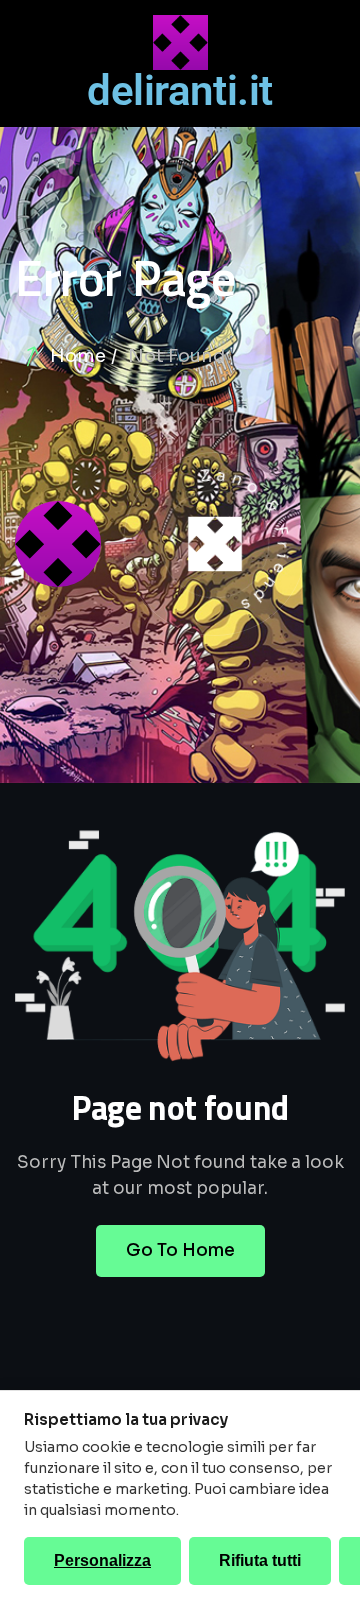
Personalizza (102, 1560)
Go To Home (180, 1250)
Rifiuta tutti (260, 1560)
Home (78, 356)
